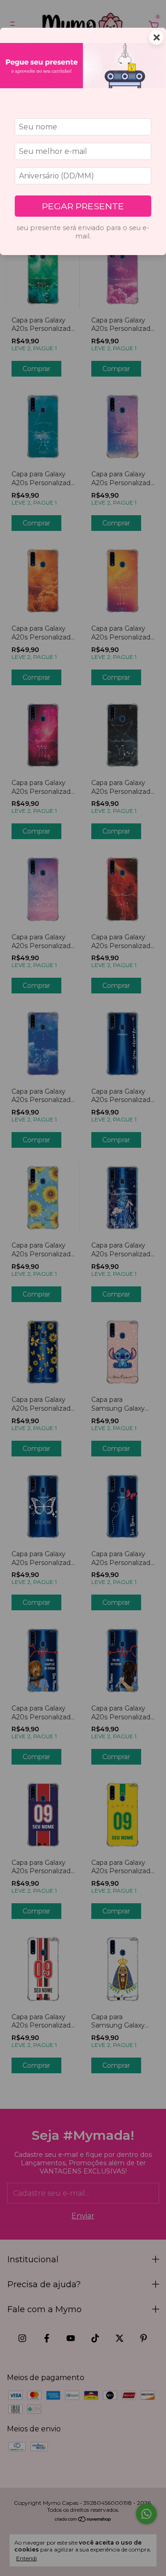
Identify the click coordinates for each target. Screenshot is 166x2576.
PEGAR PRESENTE (83, 206)
